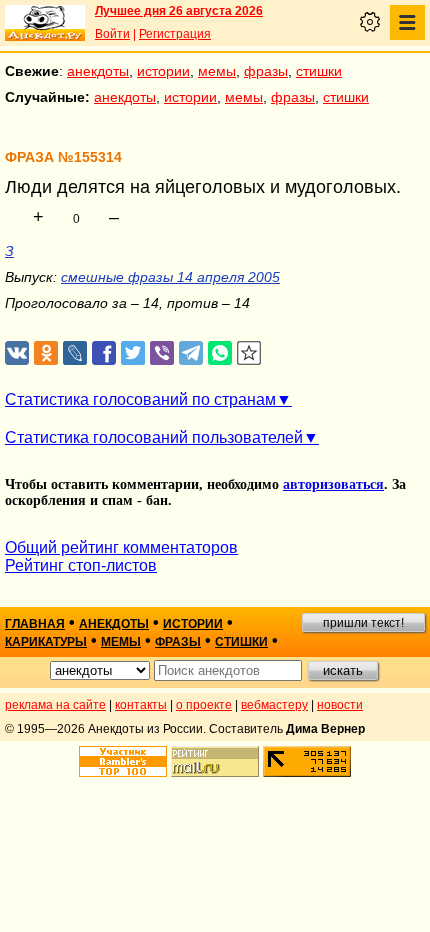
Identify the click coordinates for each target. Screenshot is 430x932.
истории (163, 71)
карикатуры (46, 642)
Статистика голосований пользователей (154, 437)
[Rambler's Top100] (123, 761)
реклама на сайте (55, 705)
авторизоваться (333, 484)
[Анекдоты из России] (45, 23)
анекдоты (98, 71)
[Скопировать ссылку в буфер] (249, 353)
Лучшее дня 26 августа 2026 (179, 11)
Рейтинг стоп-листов (81, 565)
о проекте (204, 705)
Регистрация (175, 34)
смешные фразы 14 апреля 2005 (170, 277)
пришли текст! (363, 623)
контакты (141, 705)
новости (340, 705)
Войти (112, 34)
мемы (217, 71)
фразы (266, 71)
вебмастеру (274, 705)
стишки (319, 71)
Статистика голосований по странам (140, 399)
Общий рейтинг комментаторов (121, 547)
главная (35, 624)
